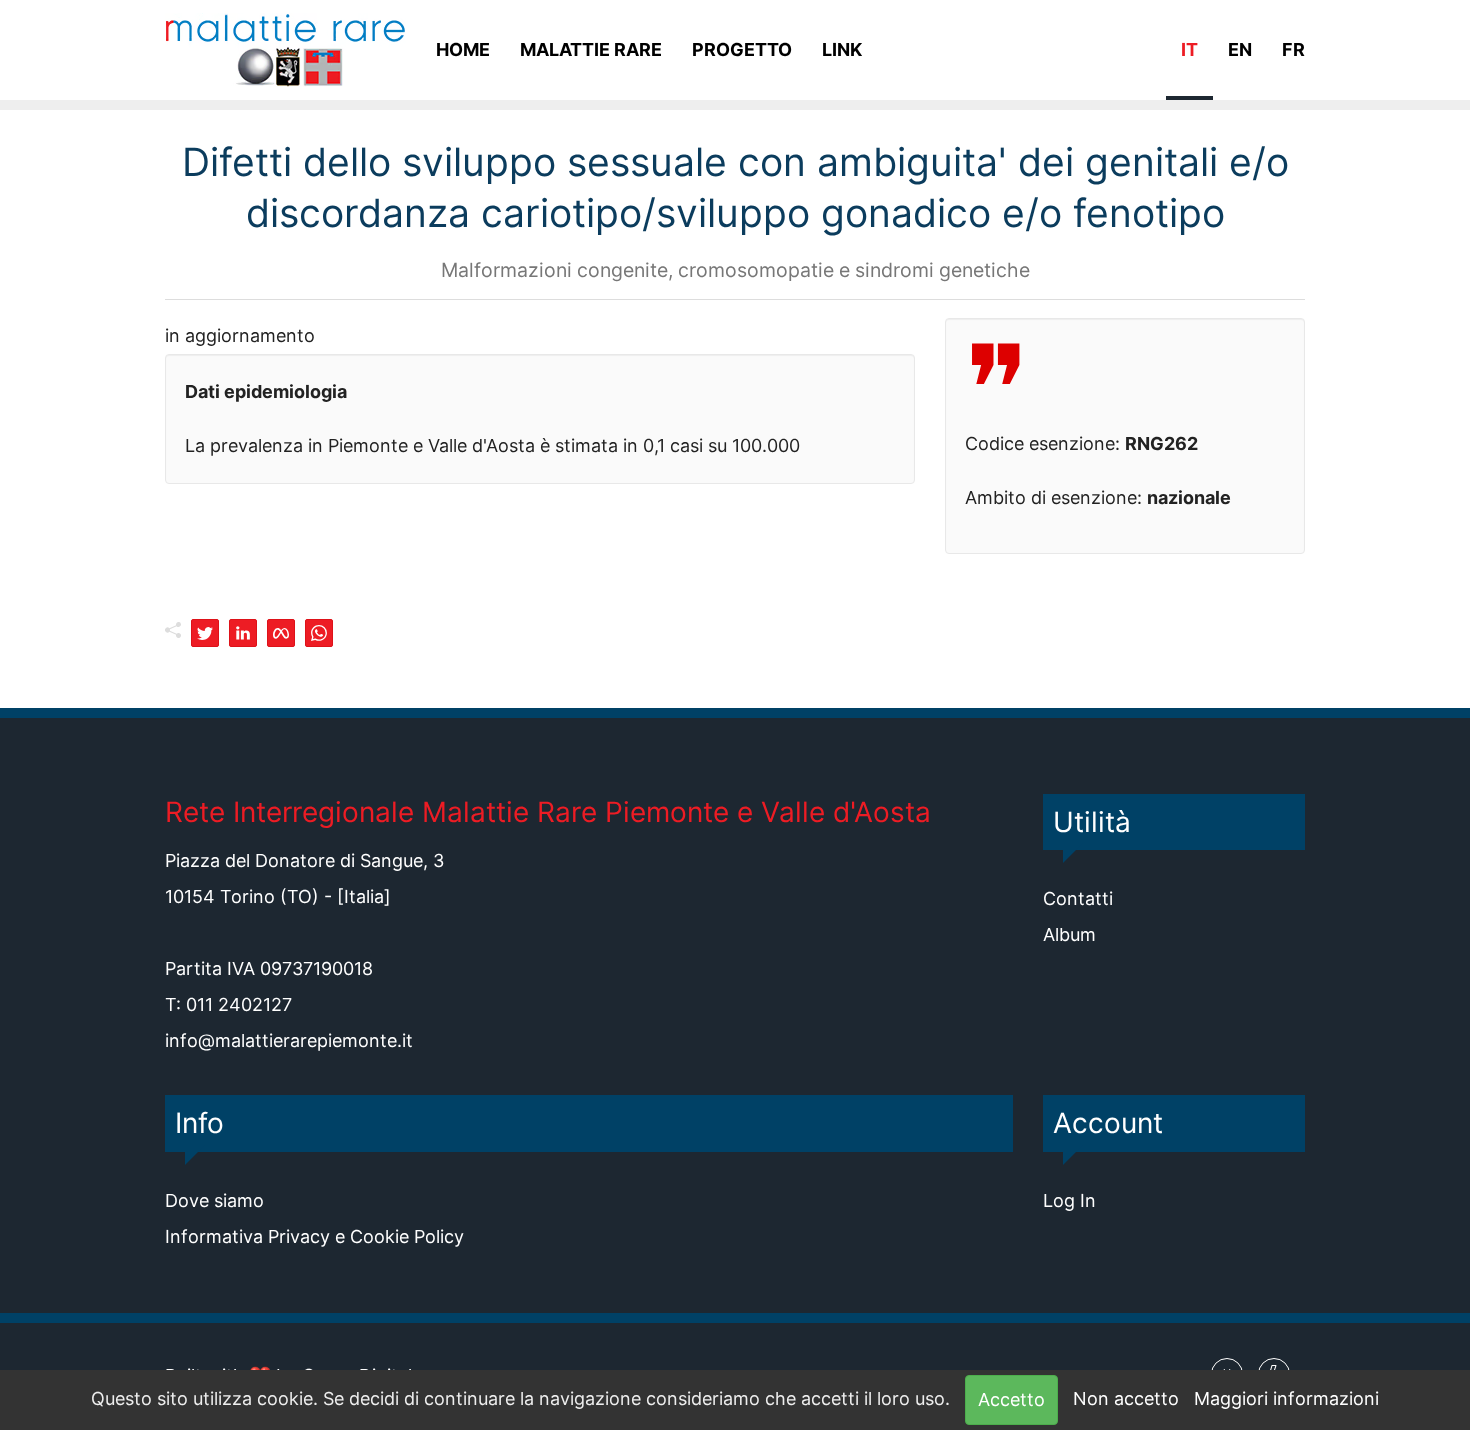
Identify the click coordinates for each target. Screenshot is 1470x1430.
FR (1293, 49)
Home (463, 49)
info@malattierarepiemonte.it (289, 1040)
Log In (1069, 1200)
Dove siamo (214, 1200)
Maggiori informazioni (1286, 1398)
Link (842, 49)
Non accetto (1126, 1398)
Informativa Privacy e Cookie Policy (314, 1236)
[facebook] (281, 633)
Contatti (1078, 898)
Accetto (1011, 1399)
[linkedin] (243, 633)
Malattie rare (591, 49)
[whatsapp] (319, 633)
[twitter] (205, 633)
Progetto (742, 49)
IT (1189, 49)
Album (1069, 934)
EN (1240, 49)
